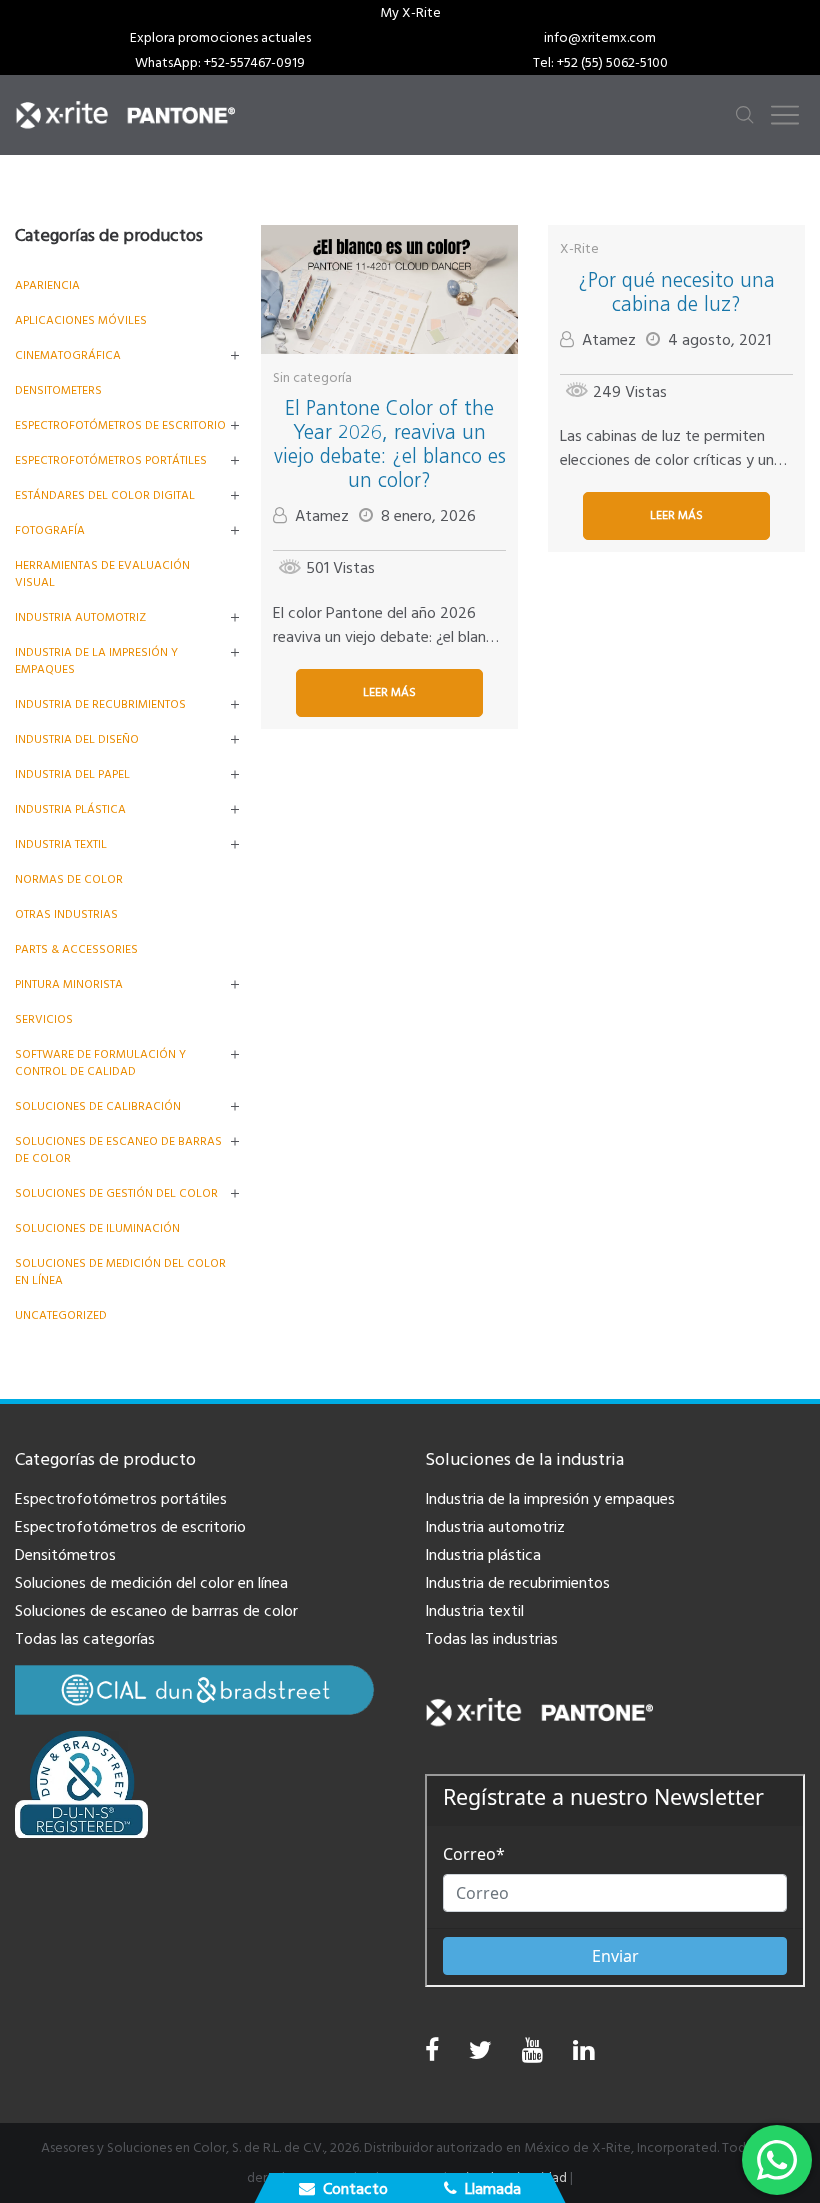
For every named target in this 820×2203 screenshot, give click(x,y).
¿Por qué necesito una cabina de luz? (676, 292)
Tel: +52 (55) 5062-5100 (600, 63)
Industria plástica (70, 809)
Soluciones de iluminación (97, 1228)
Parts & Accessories (76, 949)
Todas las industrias (491, 1639)
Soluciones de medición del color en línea (151, 1583)
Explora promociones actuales (220, 38)
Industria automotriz (495, 1527)
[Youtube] (532, 2055)
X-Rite (579, 249)
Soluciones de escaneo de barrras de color (156, 1611)
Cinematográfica (68, 355)
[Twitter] (480, 2055)
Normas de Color (69, 879)
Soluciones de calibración (98, 1106)
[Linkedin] (583, 2055)
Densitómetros (65, 1555)
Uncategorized (61, 1315)
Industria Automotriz (80, 617)
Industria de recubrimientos (100, 704)
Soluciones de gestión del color (116, 1193)
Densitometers (58, 390)
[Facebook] (432, 2051)
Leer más (389, 692)
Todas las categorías (85, 1639)
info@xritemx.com (600, 38)
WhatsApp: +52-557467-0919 (220, 63)
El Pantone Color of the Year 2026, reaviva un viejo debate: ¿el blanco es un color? (390, 444)
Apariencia (47, 285)
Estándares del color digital (105, 495)
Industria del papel (72, 774)
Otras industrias (66, 914)
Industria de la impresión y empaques (550, 1499)
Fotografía (50, 530)
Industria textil (61, 844)
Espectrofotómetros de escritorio (120, 425)
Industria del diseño (77, 739)
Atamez (322, 516)
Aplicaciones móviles (81, 320)
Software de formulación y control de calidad (100, 1063)
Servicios (44, 1019)
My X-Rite (410, 13)
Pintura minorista (69, 984)
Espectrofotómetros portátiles (111, 460)
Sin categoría (312, 378)
